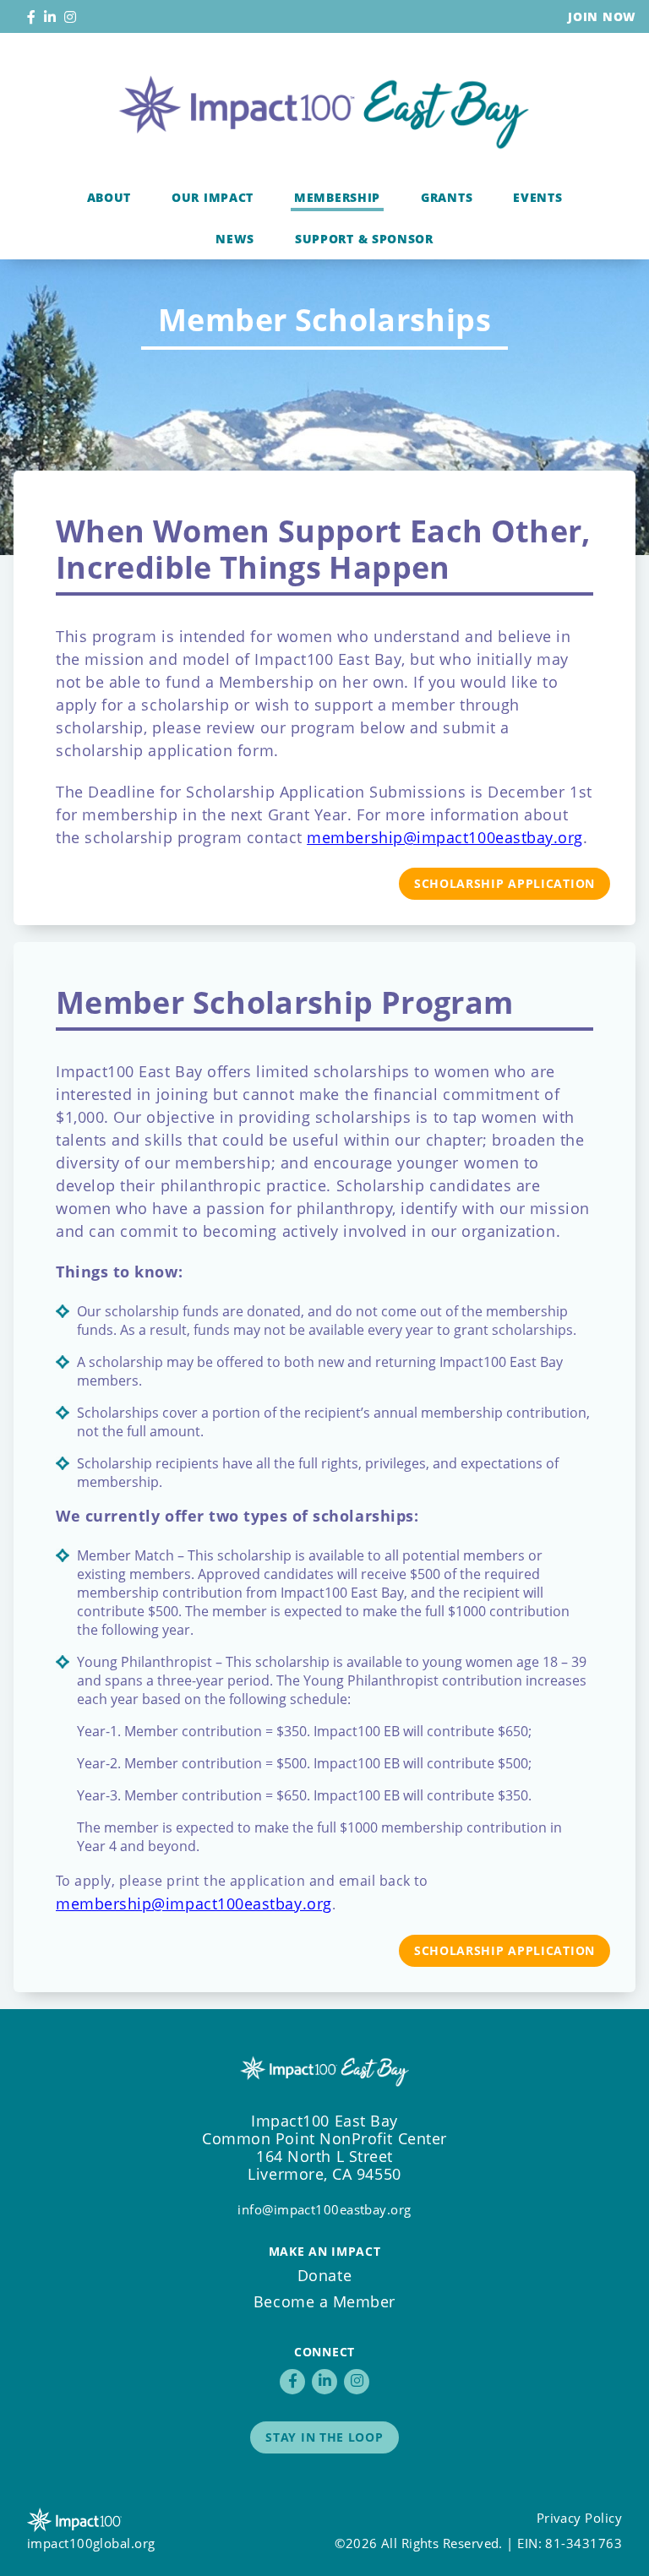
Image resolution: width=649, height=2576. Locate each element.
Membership (337, 197)
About (109, 197)
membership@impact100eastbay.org (445, 837)
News (235, 239)
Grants (447, 197)
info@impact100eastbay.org (324, 2209)
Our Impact (213, 197)
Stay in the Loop (324, 2437)
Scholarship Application (504, 883)
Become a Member (324, 2301)
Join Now (602, 16)
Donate (324, 2275)
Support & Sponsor (364, 239)
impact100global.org (91, 2543)
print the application (236, 1881)
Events (537, 197)
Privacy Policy (579, 2518)
